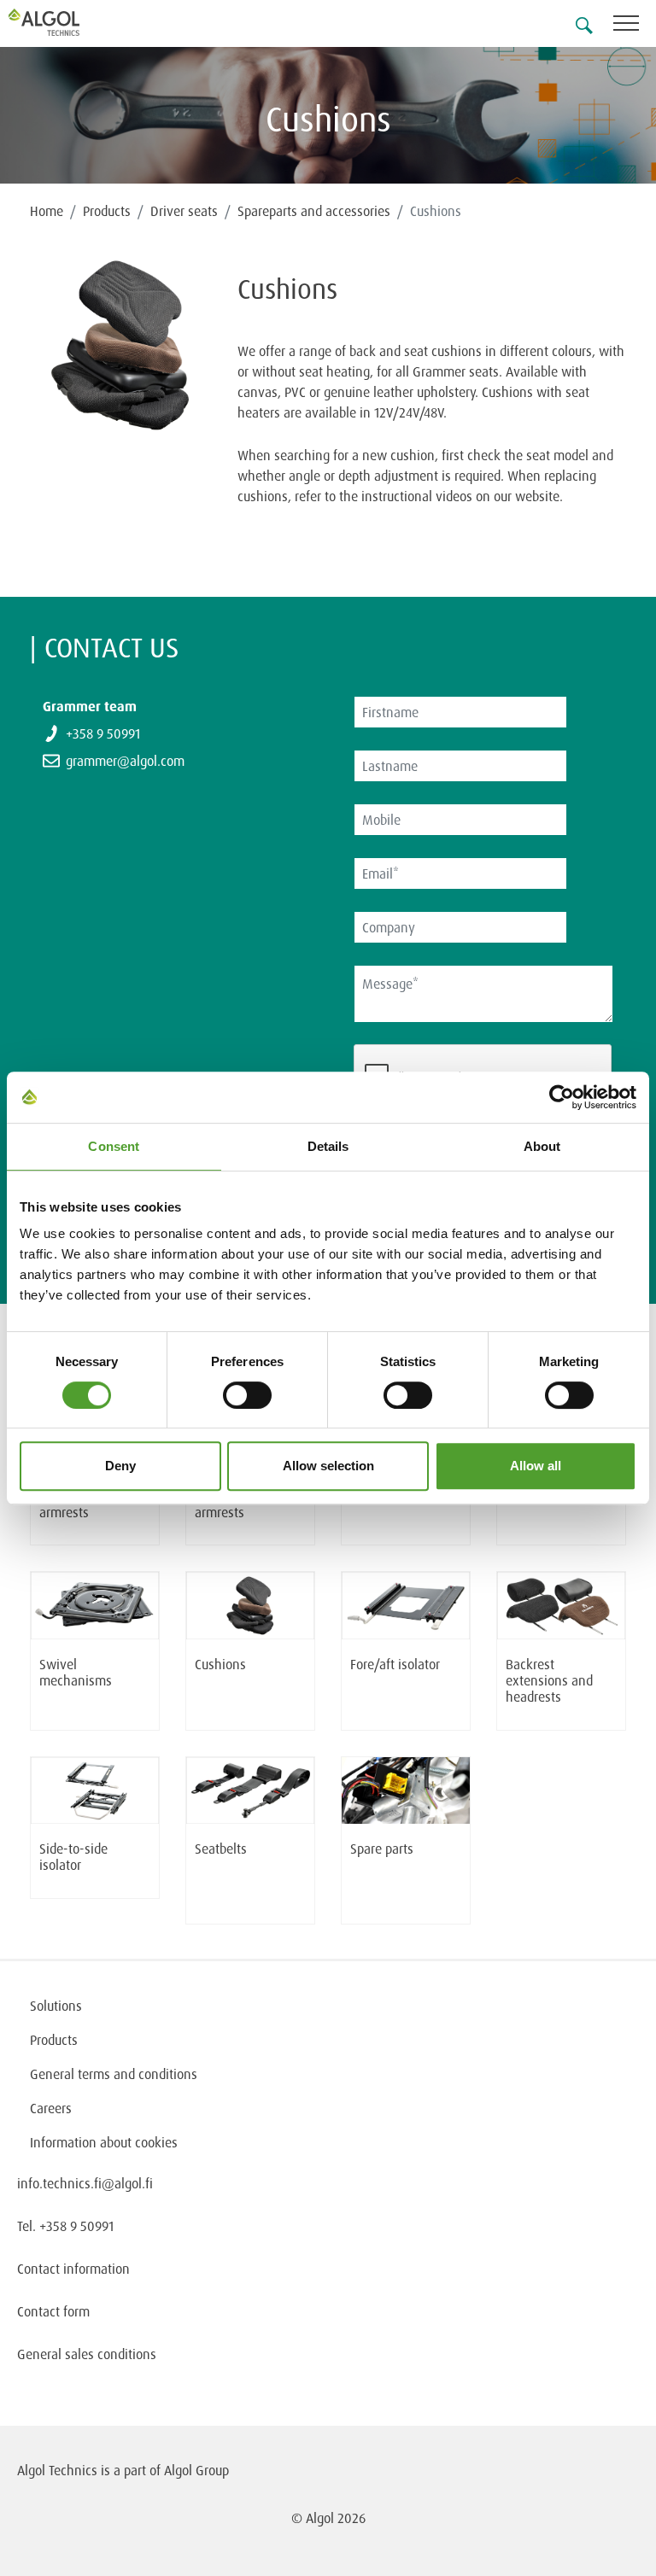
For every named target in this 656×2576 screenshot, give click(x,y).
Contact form (53, 2311)
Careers (51, 2108)
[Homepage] (64, 22)
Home (47, 211)
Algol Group (196, 2470)
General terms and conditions (114, 2074)
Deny (120, 1466)
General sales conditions (87, 2354)
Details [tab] (328, 1146)
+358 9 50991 (103, 733)
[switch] (247, 1395)
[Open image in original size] (121, 346)
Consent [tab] (114, 1146)
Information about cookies (104, 2142)
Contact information (73, 2269)
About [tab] (542, 1146)
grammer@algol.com (125, 761)
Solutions (56, 2006)
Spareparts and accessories (314, 211)
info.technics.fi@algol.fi (85, 2183)
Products (107, 211)
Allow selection (328, 1466)
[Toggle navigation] (635, 26)
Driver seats (184, 211)
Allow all (536, 1466)
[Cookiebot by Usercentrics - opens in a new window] (562, 1097)
